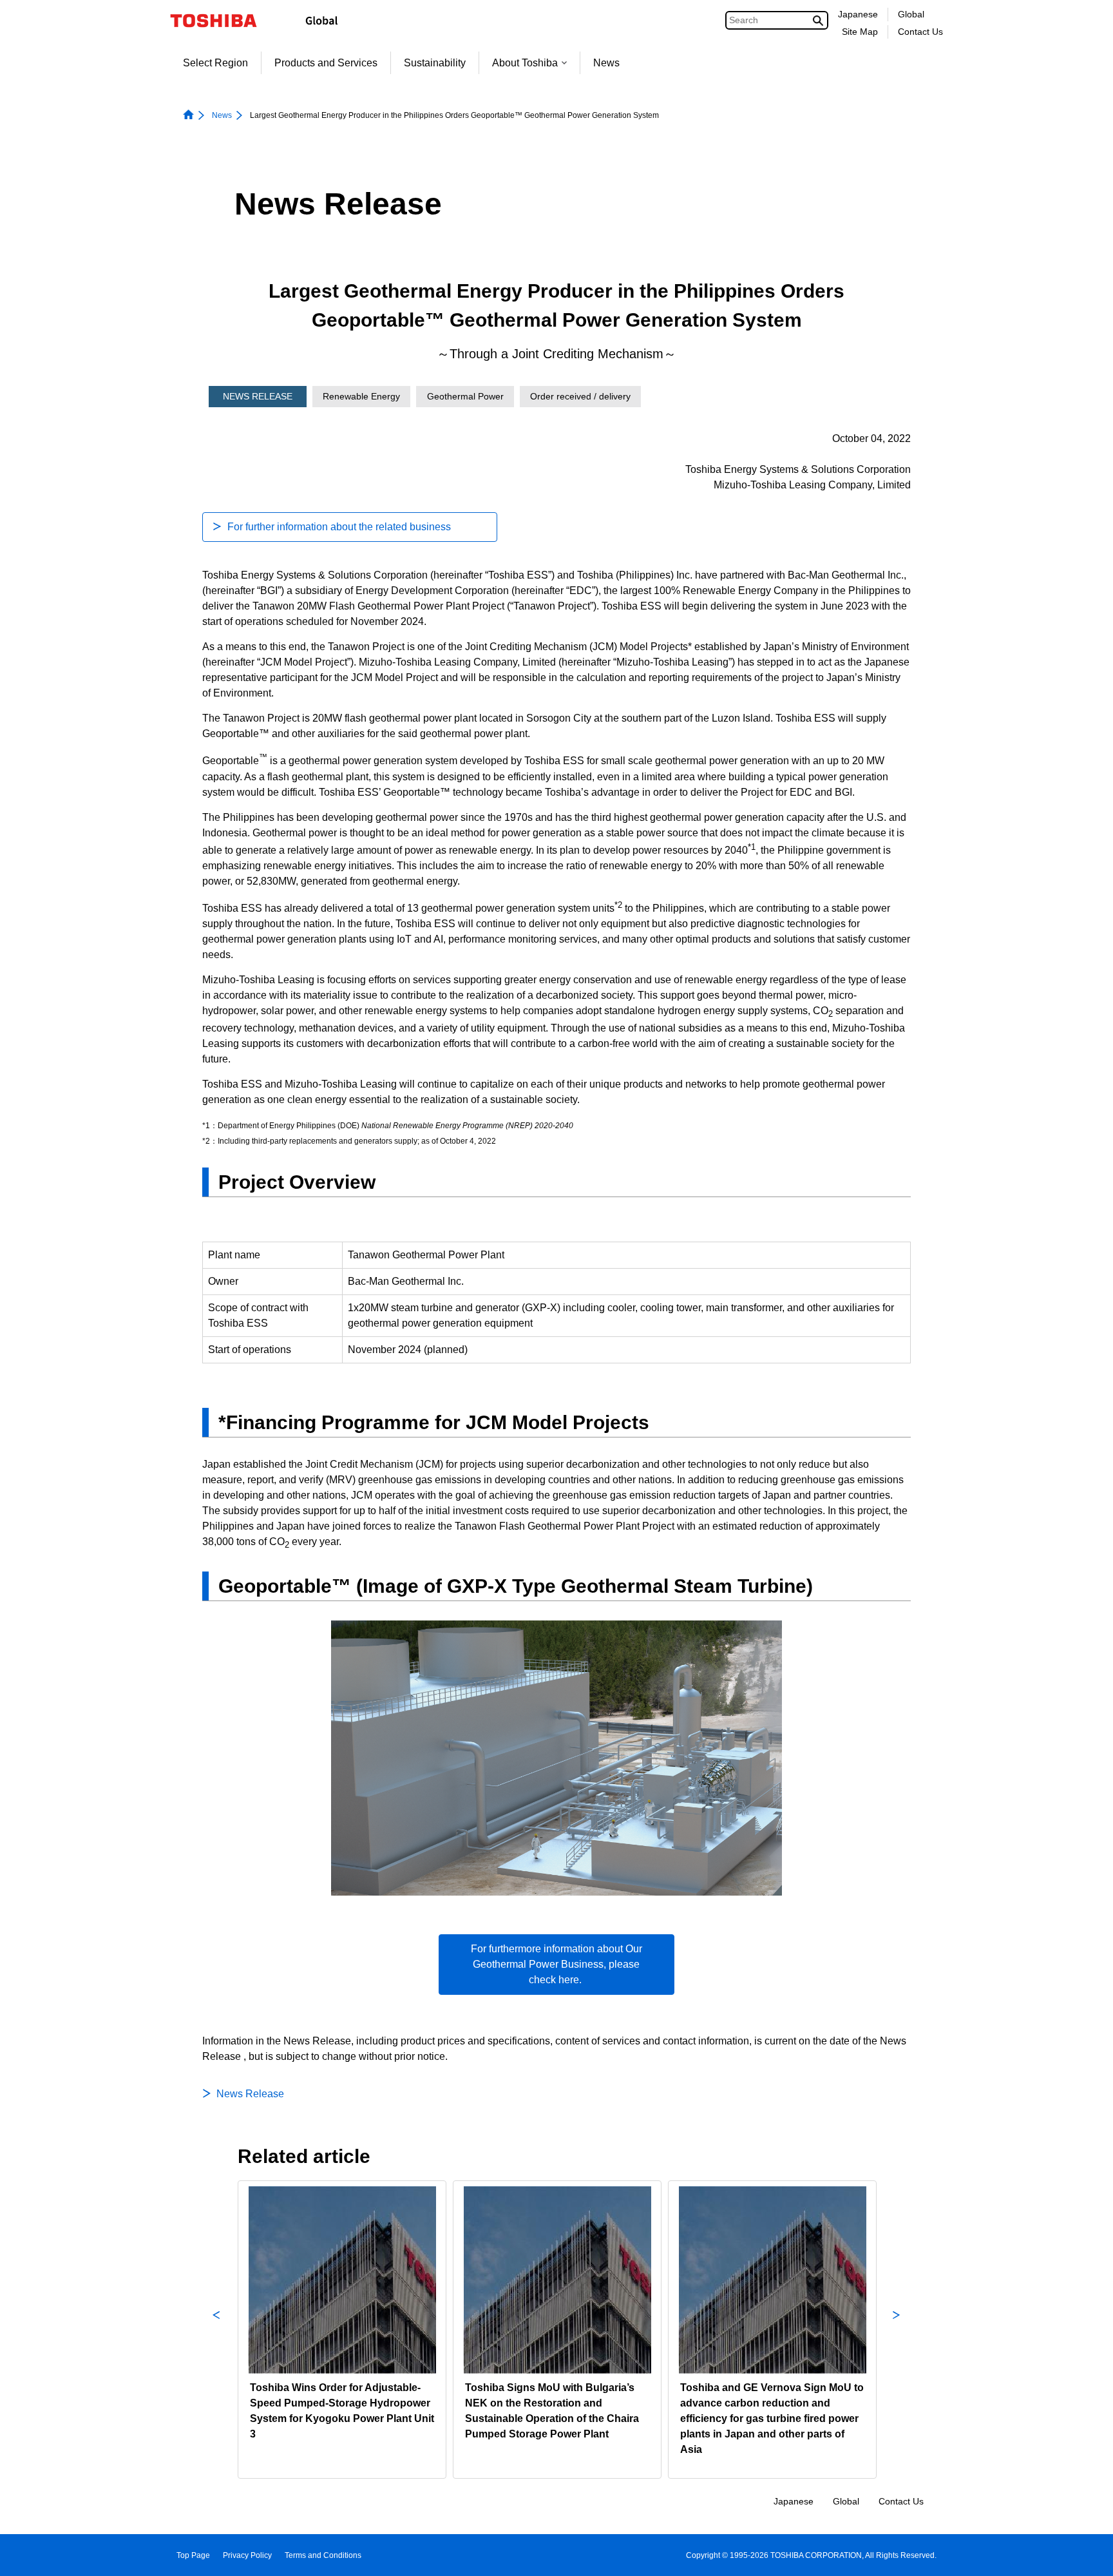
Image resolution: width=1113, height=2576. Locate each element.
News (606, 63)
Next (897, 2330)
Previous (216, 2330)
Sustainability (435, 63)
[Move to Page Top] (1085, 2554)
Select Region (215, 63)
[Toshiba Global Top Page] (222, 21)
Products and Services (326, 63)
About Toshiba (525, 63)
